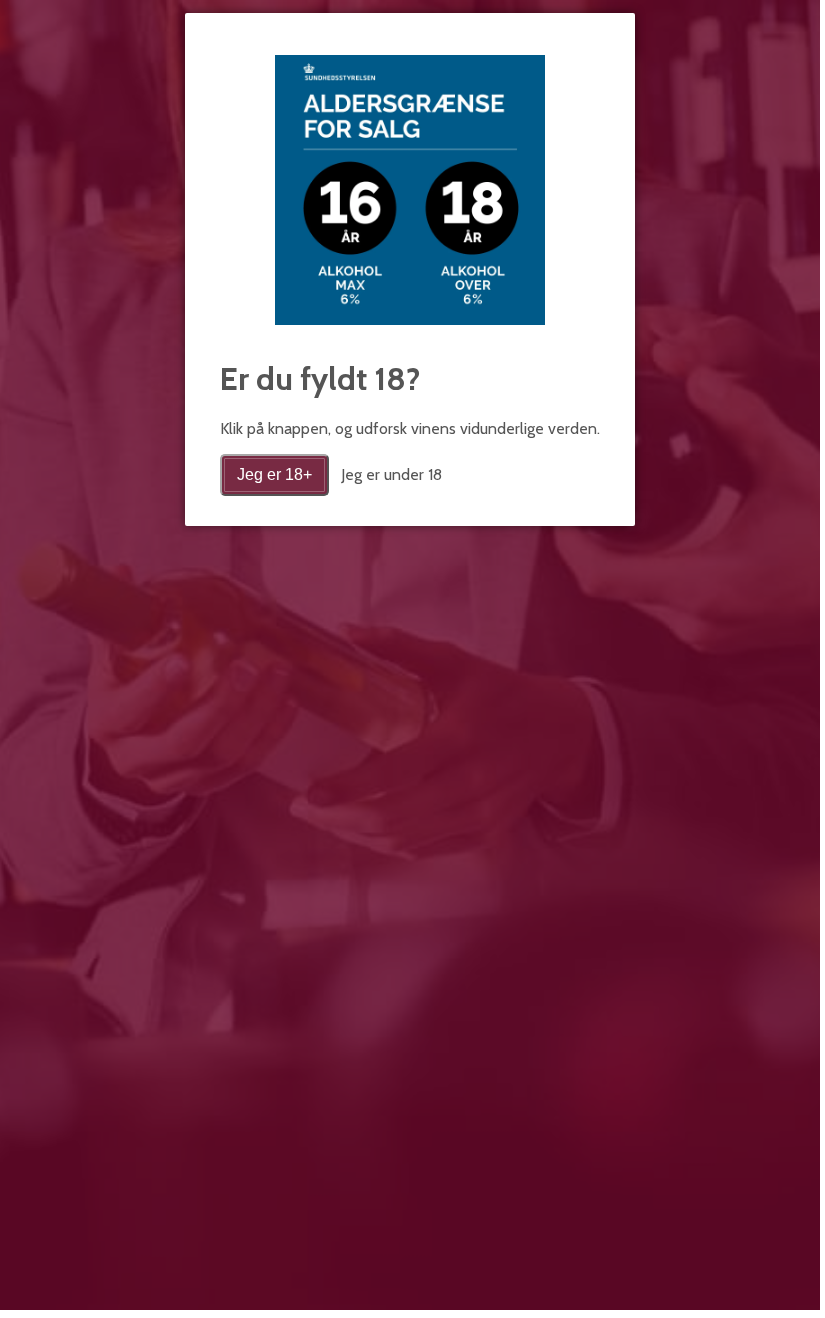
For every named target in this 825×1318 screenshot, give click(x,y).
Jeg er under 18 (391, 474)
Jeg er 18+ (274, 474)
